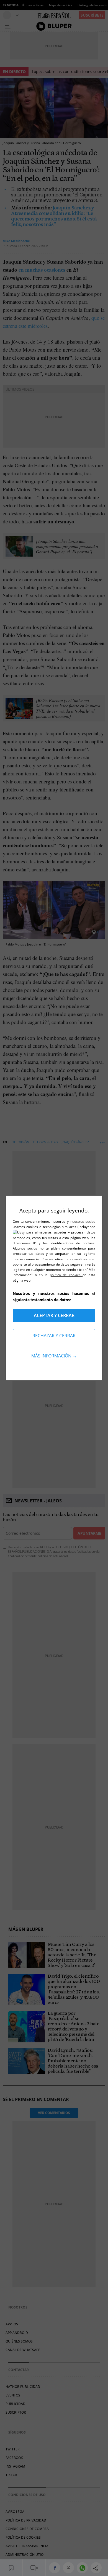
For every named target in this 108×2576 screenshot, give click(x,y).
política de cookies (66, 1275)
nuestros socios (83, 1221)
